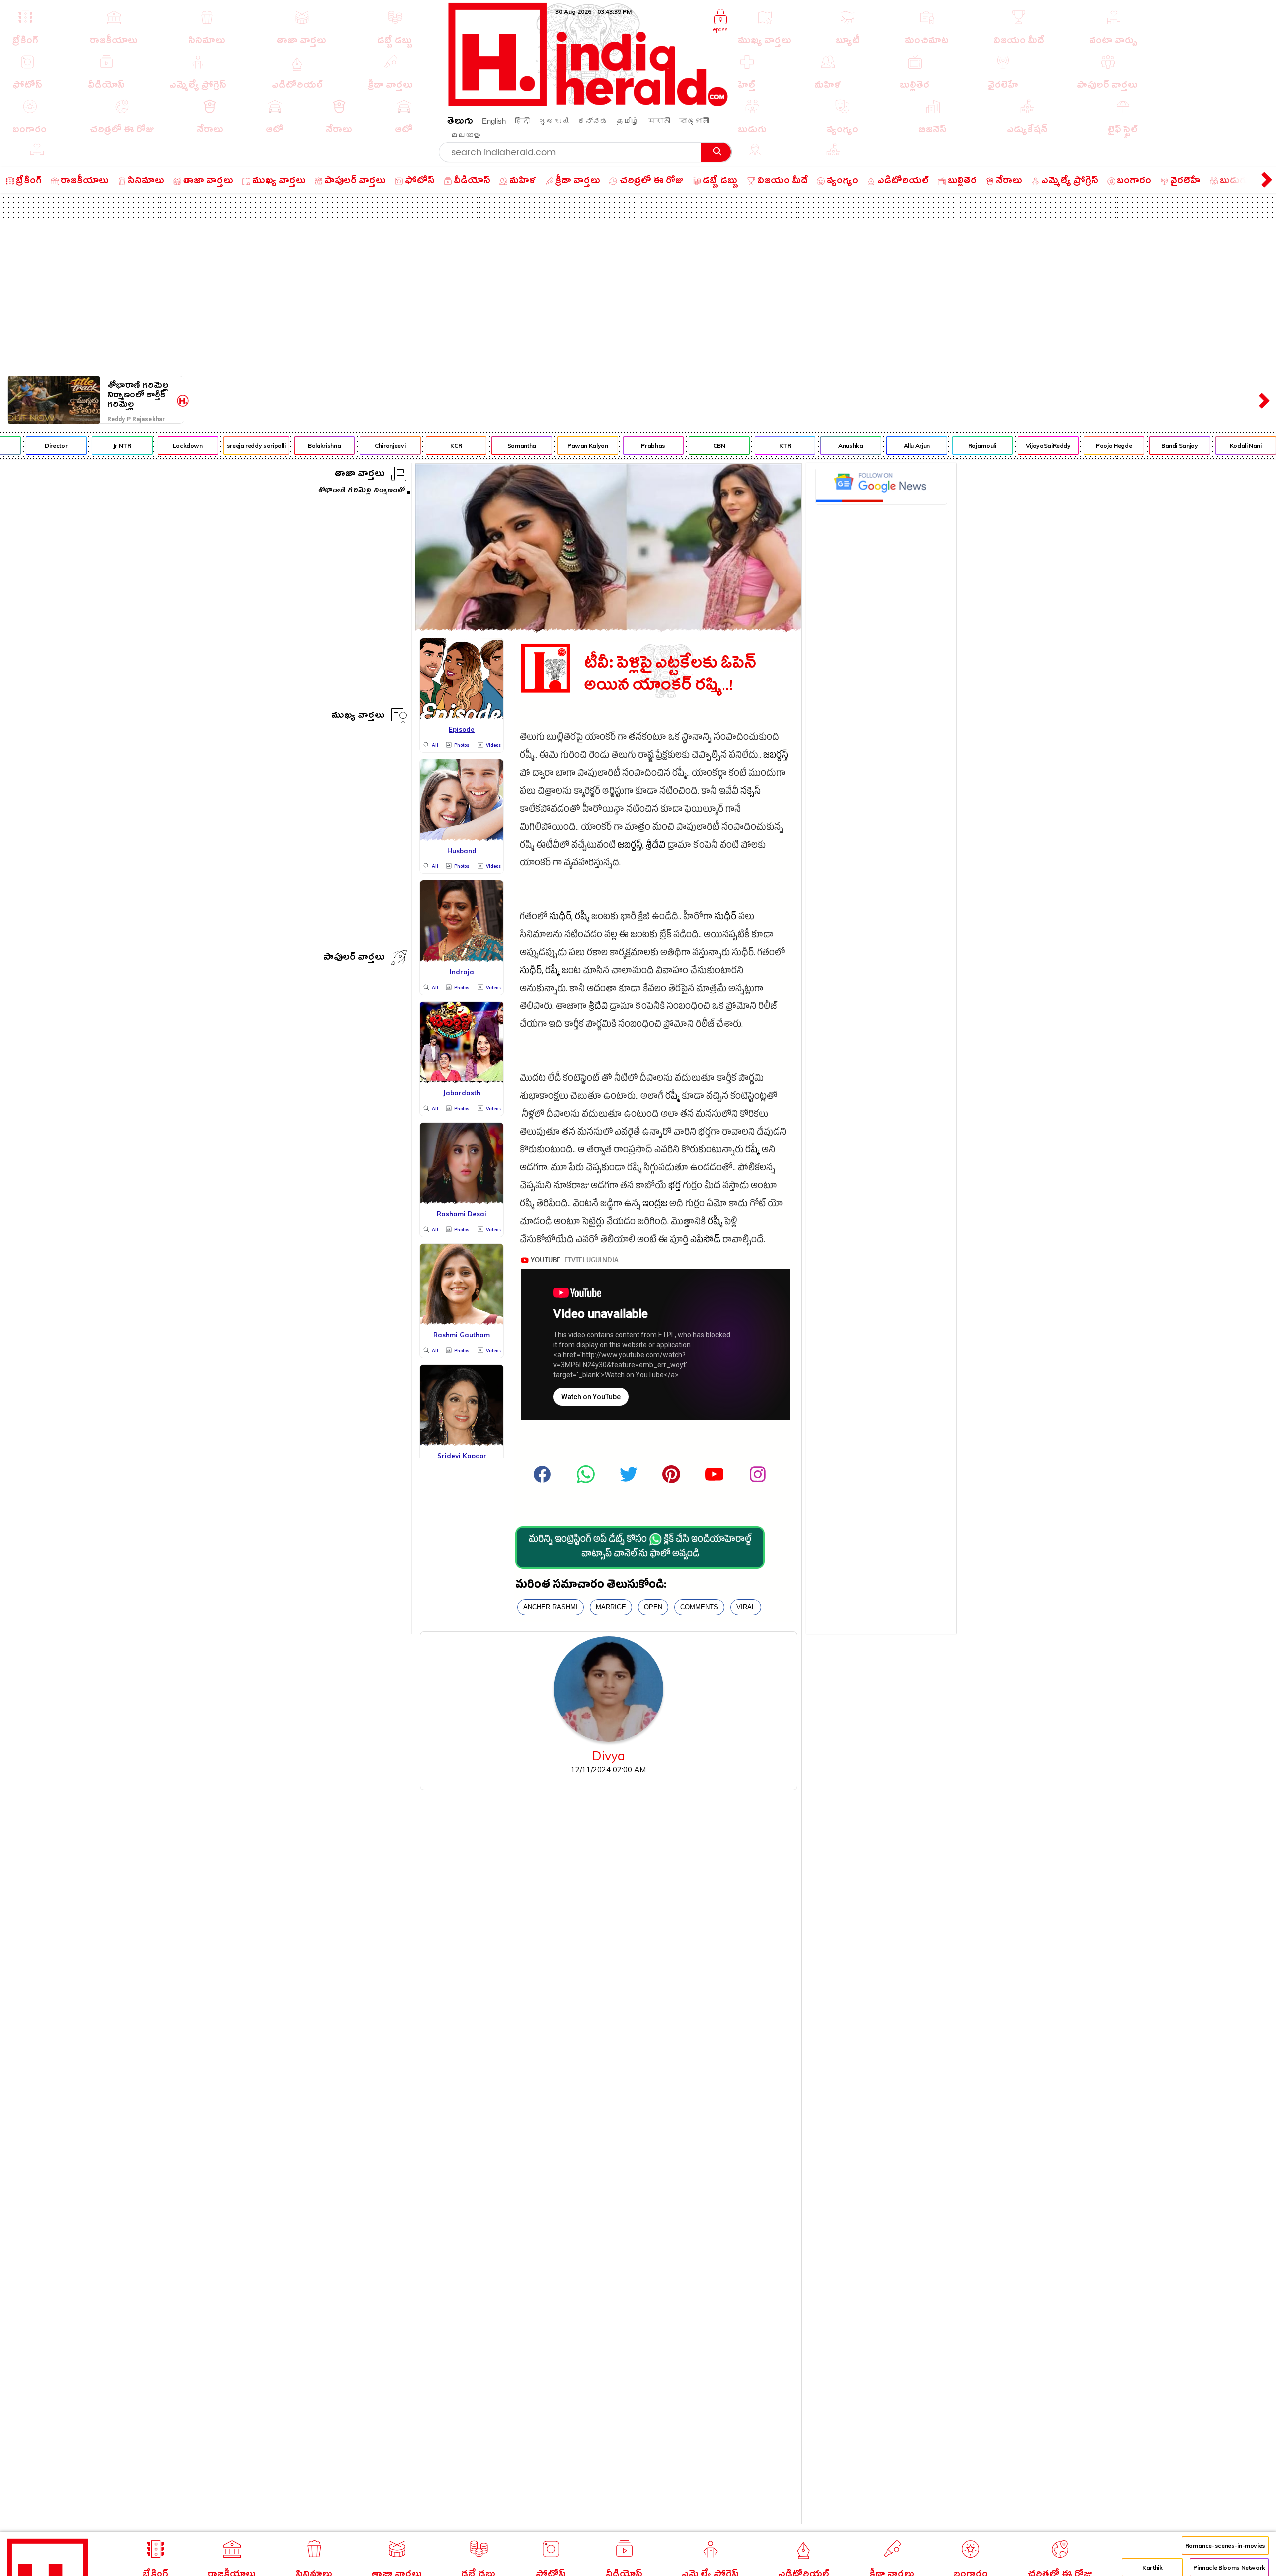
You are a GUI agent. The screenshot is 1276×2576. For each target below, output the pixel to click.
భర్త (675, 1187)
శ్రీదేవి (656, 846)
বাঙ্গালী (694, 121)
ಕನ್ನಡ (593, 121)
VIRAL (746, 1607)
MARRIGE (611, 1607)
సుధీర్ (560, 918)
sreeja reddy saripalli (211, 446)
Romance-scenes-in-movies (1225, 2545)
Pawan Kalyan (543, 446)
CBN (674, 446)
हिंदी (522, 121)
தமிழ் (628, 121)
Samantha (477, 446)
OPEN (653, 1607)
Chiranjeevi (346, 446)
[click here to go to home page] (588, 103)
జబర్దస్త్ (776, 757)
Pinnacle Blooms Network (1229, 2567)
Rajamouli (938, 446)
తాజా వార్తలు (360, 475)
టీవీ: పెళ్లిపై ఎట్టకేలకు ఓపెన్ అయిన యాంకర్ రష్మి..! (670, 674)
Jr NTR (77, 446)
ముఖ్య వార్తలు (358, 717)
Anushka (806, 446)
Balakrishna (280, 446)
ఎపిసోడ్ (705, 1241)
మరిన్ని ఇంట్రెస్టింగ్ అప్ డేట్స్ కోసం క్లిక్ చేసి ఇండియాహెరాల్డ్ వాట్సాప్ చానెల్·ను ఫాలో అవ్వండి (640, 1548)
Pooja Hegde (1069, 446)
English (494, 121)
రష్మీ (582, 918)
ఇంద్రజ (655, 1205)
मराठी (659, 121)
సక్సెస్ (750, 792)
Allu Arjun (872, 446)
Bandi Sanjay (1135, 446)
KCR (411, 446)
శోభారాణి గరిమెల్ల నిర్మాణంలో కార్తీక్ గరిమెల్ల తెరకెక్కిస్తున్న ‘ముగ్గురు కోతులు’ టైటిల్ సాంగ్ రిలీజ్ (138, 395)
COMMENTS (699, 1607)
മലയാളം (466, 135)
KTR (740, 446)
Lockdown (143, 446)
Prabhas (609, 446)
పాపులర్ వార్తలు (354, 958)
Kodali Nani (1201, 446)
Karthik (1152, 2567)
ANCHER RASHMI (551, 1607)
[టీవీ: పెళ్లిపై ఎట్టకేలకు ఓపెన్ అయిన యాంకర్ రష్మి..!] (608, 628)
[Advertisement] (638, 297)
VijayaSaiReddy (1003, 446)
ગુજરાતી (554, 121)
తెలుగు (460, 122)
